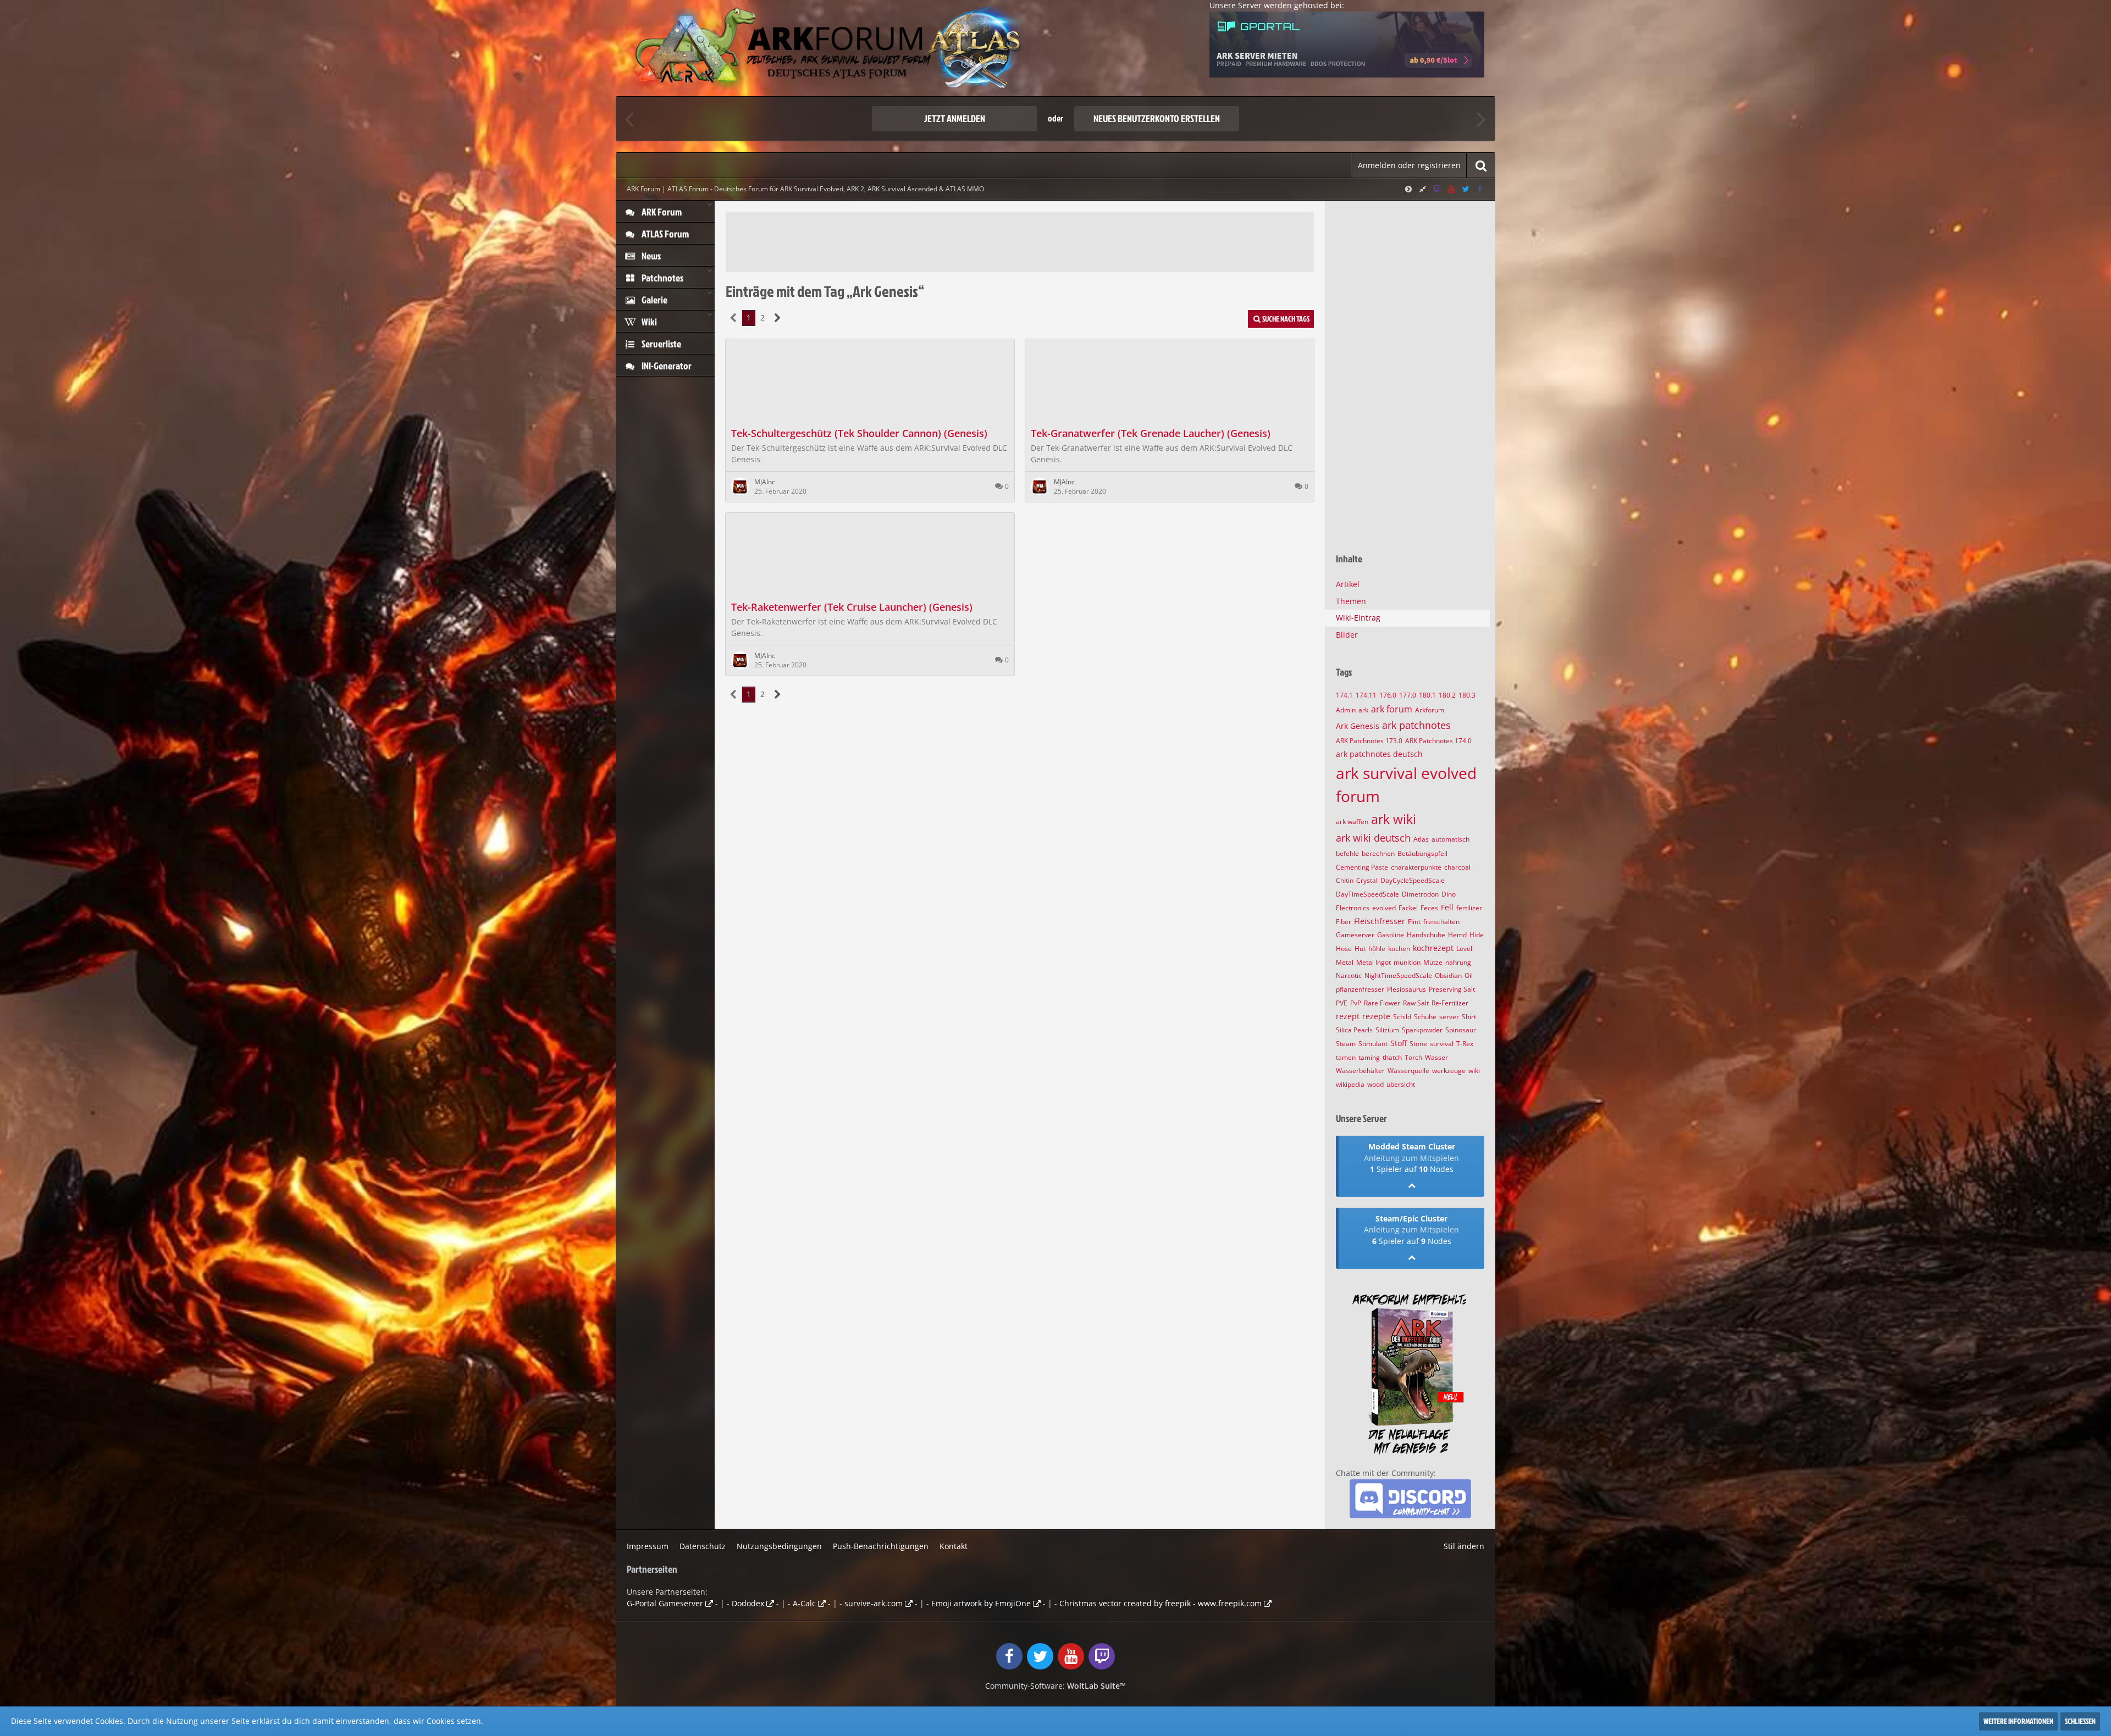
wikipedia (1350, 1084)
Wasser (1436, 1057)
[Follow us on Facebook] (1480, 189)
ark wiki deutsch (1373, 838)
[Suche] (1481, 165)
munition (1407, 962)
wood (1375, 1084)
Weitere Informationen (2018, 1721)
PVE (1342, 1003)
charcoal (1457, 867)
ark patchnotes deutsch (1379, 754)
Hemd (1457, 935)
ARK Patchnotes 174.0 (1438, 741)
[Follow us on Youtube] (1451, 189)
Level (1464, 949)
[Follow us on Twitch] (1437, 189)
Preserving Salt (1452, 989)
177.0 (1408, 695)
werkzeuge (1449, 1071)
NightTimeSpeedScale (1398, 975)
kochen (1399, 949)
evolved (1384, 908)
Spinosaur (1461, 1030)
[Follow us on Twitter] (1466, 189)
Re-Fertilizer (1450, 1003)
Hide (1477, 935)
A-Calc (804, 1603)
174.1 (1344, 695)
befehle (1347, 853)
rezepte (1376, 1016)
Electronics (1353, 908)
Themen (1351, 601)
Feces (1429, 908)
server (1449, 1017)
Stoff (1399, 1043)
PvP (1356, 1003)
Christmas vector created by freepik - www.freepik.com (1161, 1603)
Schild (1402, 1017)
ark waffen (1352, 822)
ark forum (1392, 709)
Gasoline (1391, 935)
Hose (1344, 949)
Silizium (1387, 1030)
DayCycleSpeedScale (1413, 880)
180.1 (1427, 695)
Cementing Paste (1362, 867)
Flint (1414, 922)
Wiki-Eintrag (1358, 618)
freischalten (1441, 922)
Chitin (1345, 880)
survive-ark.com (874, 1603)
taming (1369, 1057)
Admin (1346, 710)
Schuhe (1425, 1017)
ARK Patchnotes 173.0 (1369, 741)
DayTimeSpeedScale (1367, 894)
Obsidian (1448, 975)
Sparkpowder (1422, 1030)
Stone (1418, 1044)
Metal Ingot (1374, 962)
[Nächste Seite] (778, 318)
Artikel (1348, 584)
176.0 (1388, 695)
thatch (1392, 1057)
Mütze (1433, 962)
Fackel (1408, 908)
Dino (1449, 894)
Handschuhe (1426, 935)
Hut (1360, 949)
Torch (1413, 1057)
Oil (1469, 975)
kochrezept (1433, 948)
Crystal (1367, 880)
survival (1442, 1044)
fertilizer (1469, 908)
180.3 (1467, 695)
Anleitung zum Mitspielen (1411, 1158)
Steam (1346, 1044)
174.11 (1366, 695)
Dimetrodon (1420, 894)
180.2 (1447, 695)
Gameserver (1355, 935)
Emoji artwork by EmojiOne (981, 1603)
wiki (1474, 1071)
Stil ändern (1464, 1546)
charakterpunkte (1416, 867)
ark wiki (1394, 819)
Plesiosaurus (1407, 989)
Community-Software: (1055, 1686)
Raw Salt (1416, 1003)
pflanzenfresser (1360, 989)
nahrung (1458, 962)
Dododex (748, 1603)
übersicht (1401, 1084)
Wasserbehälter (1360, 1071)
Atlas (1421, 839)
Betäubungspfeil (1422, 853)
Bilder (1347, 635)
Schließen (2080, 1721)
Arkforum (1430, 710)
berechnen (1378, 853)
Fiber (1344, 922)
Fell (1447, 907)
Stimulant (1373, 1044)
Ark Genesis (1358, 726)
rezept (1348, 1016)
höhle (1377, 949)
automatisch (1450, 839)
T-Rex (1465, 1044)
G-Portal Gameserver (665, 1603)
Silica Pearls (1354, 1030)
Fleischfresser (1380, 921)
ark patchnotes (1416, 725)
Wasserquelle (1408, 1071)
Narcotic (1349, 975)
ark (1363, 710)
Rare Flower (1382, 1003)
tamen (1346, 1057)
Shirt (1469, 1017)
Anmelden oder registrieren (1409, 165)
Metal (1345, 962)
